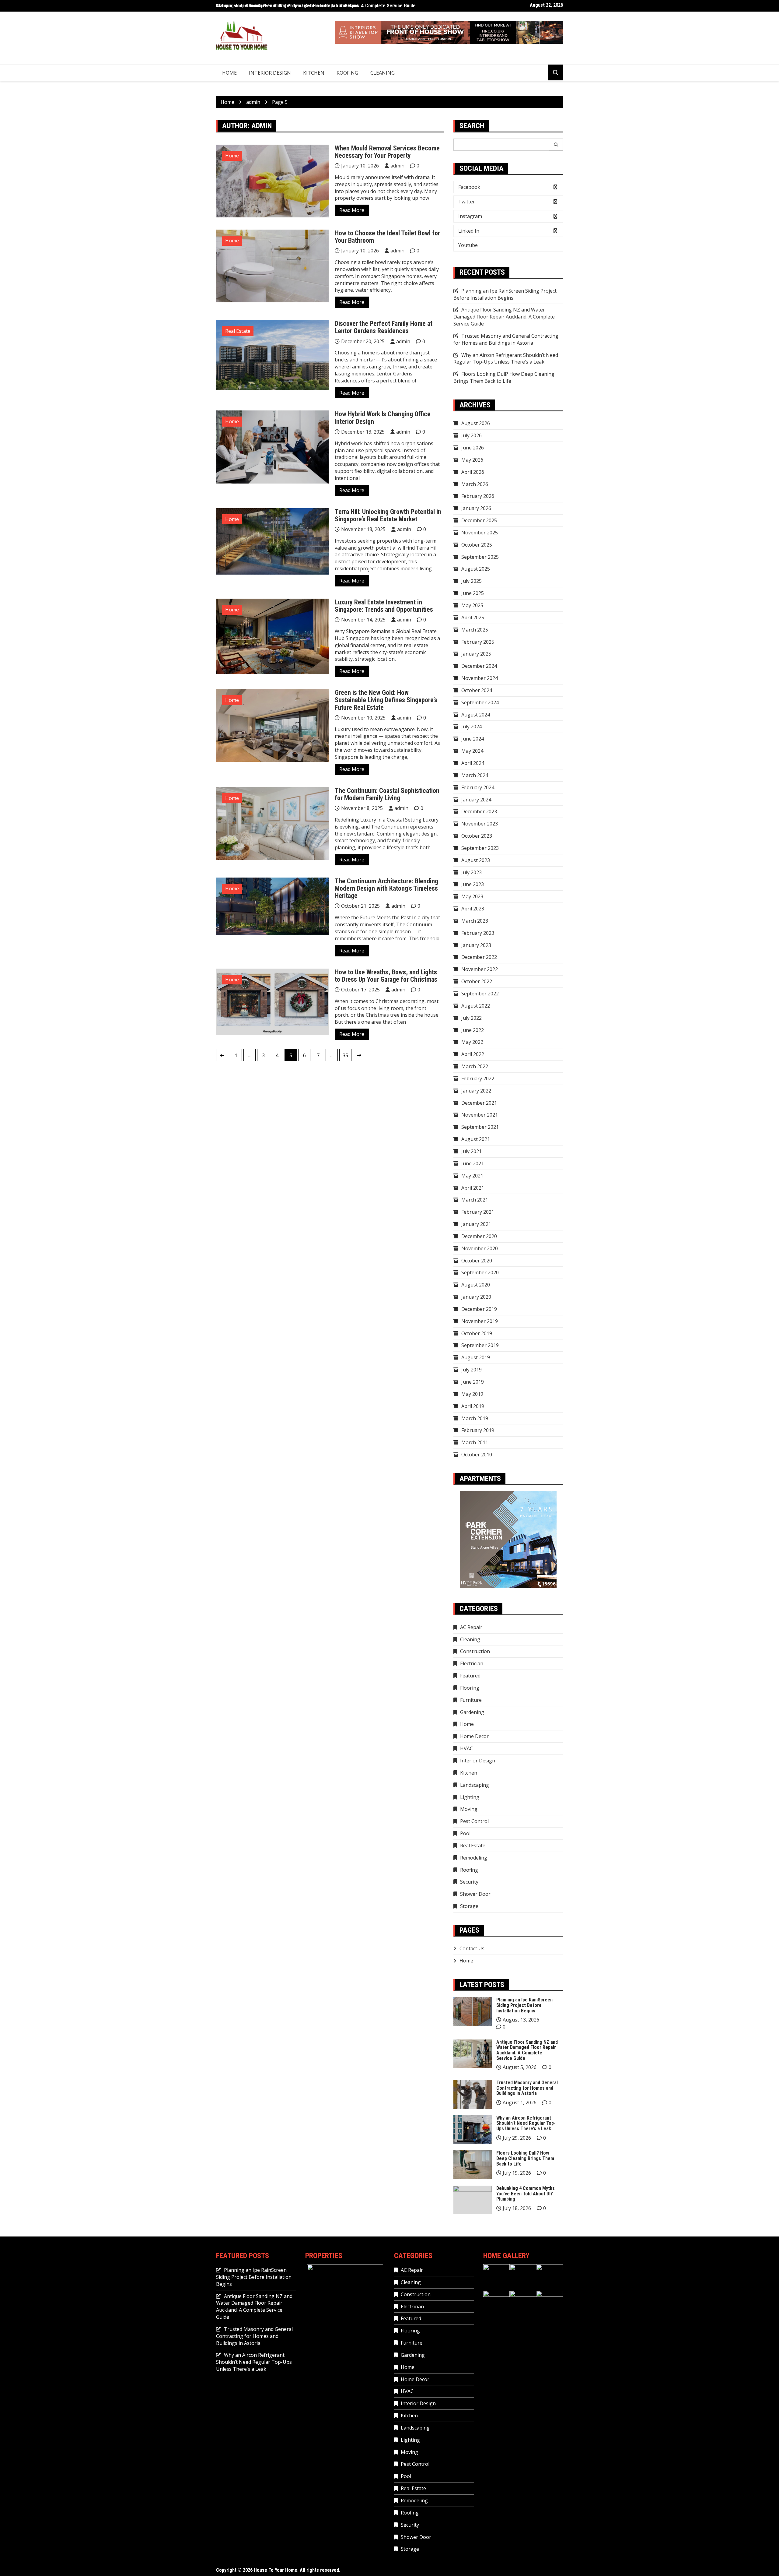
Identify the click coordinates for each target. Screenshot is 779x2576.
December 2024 (479, 666)
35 (345, 1055)
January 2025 (476, 654)
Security (469, 1882)
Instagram (470, 216)
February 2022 (478, 1079)
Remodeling (474, 1858)
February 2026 (478, 496)
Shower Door (475, 1894)
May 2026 (472, 460)
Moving (469, 1809)
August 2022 (476, 1006)
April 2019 (473, 1406)
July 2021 (472, 1151)
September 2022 (480, 994)
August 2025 (476, 569)
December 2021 (479, 1103)
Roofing (347, 73)
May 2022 (472, 1042)
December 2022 (479, 957)
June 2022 (473, 1030)
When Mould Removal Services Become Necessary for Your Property (387, 152)
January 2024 (476, 800)
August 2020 (476, 1285)
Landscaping (475, 1785)
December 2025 (479, 520)
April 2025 (473, 618)
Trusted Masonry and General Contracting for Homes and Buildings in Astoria (506, 339)
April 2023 (473, 909)
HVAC (466, 1748)
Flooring (470, 1688)
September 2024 (480, 702)
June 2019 (473, 1382)
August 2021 (476, 1139)
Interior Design (270, 73)
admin (397, 166)
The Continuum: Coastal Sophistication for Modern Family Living (387, 794)
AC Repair (471, 1627)
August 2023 (476, 860)
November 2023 (480, 824)
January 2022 (476, 1091)
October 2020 (477, 1261)
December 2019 (479, 1309)
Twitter (467, 202)
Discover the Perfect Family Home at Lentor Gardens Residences (384, 327)
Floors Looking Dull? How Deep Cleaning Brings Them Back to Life (504, 377)
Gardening (472, 1712)
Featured (470, 1676)
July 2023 (472, 872)
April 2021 (473, 1188)
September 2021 (480, 1127)
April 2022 (473, 1054)
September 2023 (480, 848)
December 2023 (479, 811)
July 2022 (472, 1018)
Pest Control (474, 1821)
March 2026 (475, 484)
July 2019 (472, 1370)
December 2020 (479, 1236)
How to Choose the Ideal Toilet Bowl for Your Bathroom (387, 237)
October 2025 (477, 545)
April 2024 (473, 763)
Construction (475, 1651)
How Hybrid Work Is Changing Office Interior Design (383, 418)
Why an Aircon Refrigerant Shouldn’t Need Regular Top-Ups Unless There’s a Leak (506, 359)
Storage (469, 1906)
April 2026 (473, 472)
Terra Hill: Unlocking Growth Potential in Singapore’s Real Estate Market (388, 515)
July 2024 (472, 727)
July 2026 (472, 435)
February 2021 (478, 1212)
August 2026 (476, 423)
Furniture (471, 1700)
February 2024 (478, 787)
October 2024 (477, 690)
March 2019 (475, 1418)
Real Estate (238, 331)
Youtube (468, 245)
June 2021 (473, 1163)
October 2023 (477, 836)
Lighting (470, 1797)
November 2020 (480, 1248)
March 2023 (475, 921)
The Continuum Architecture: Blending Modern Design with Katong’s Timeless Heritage (386, 888)
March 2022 (475, 1066)
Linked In (469, 231)
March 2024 (475, 775)
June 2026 (473, 448)
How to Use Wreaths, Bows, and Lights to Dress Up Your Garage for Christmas (386, 976)
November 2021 (480, 1115)
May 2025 (472, 605)
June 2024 (473, 739)
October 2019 (477, 1333)
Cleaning (383, 73)
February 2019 (478, 1430)
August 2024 (476, 715)
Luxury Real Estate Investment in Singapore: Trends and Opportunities (384, 606)
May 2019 (472, 1394)
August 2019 (476, 1357)
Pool (465, 1833)
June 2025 (473, 593)
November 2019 (480, 1321)
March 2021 (475, 1200)
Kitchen (314, 73)
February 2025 (478, 642)
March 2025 (475, 630)
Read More (352, 210)
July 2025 (472, 581)
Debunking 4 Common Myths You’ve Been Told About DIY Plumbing (526, 2194)
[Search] (556, 145)
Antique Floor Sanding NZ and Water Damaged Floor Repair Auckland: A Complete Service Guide (316, 6)
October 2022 (477, 981)
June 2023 (473, 884)
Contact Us (472, 1948)
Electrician (472, 1663)
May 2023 (472, 896)
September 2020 (480, 1272)
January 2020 (476, 1297)
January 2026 (476, 508)
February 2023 (478, 933)
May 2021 (472, 1176)
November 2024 (480, 678)
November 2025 (480, 533)
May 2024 (472, 751)
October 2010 (477, 1455)
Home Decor (474, 1736)
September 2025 (480, 557)
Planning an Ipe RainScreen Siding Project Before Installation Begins (505, 294)
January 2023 (476, 945)
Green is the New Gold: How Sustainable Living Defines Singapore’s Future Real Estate (386, 700)
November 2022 (480, 969)
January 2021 (476, 1224)
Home (229, 73)
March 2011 (475, 1442)
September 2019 (480, 1345)
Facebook (469, 187)
